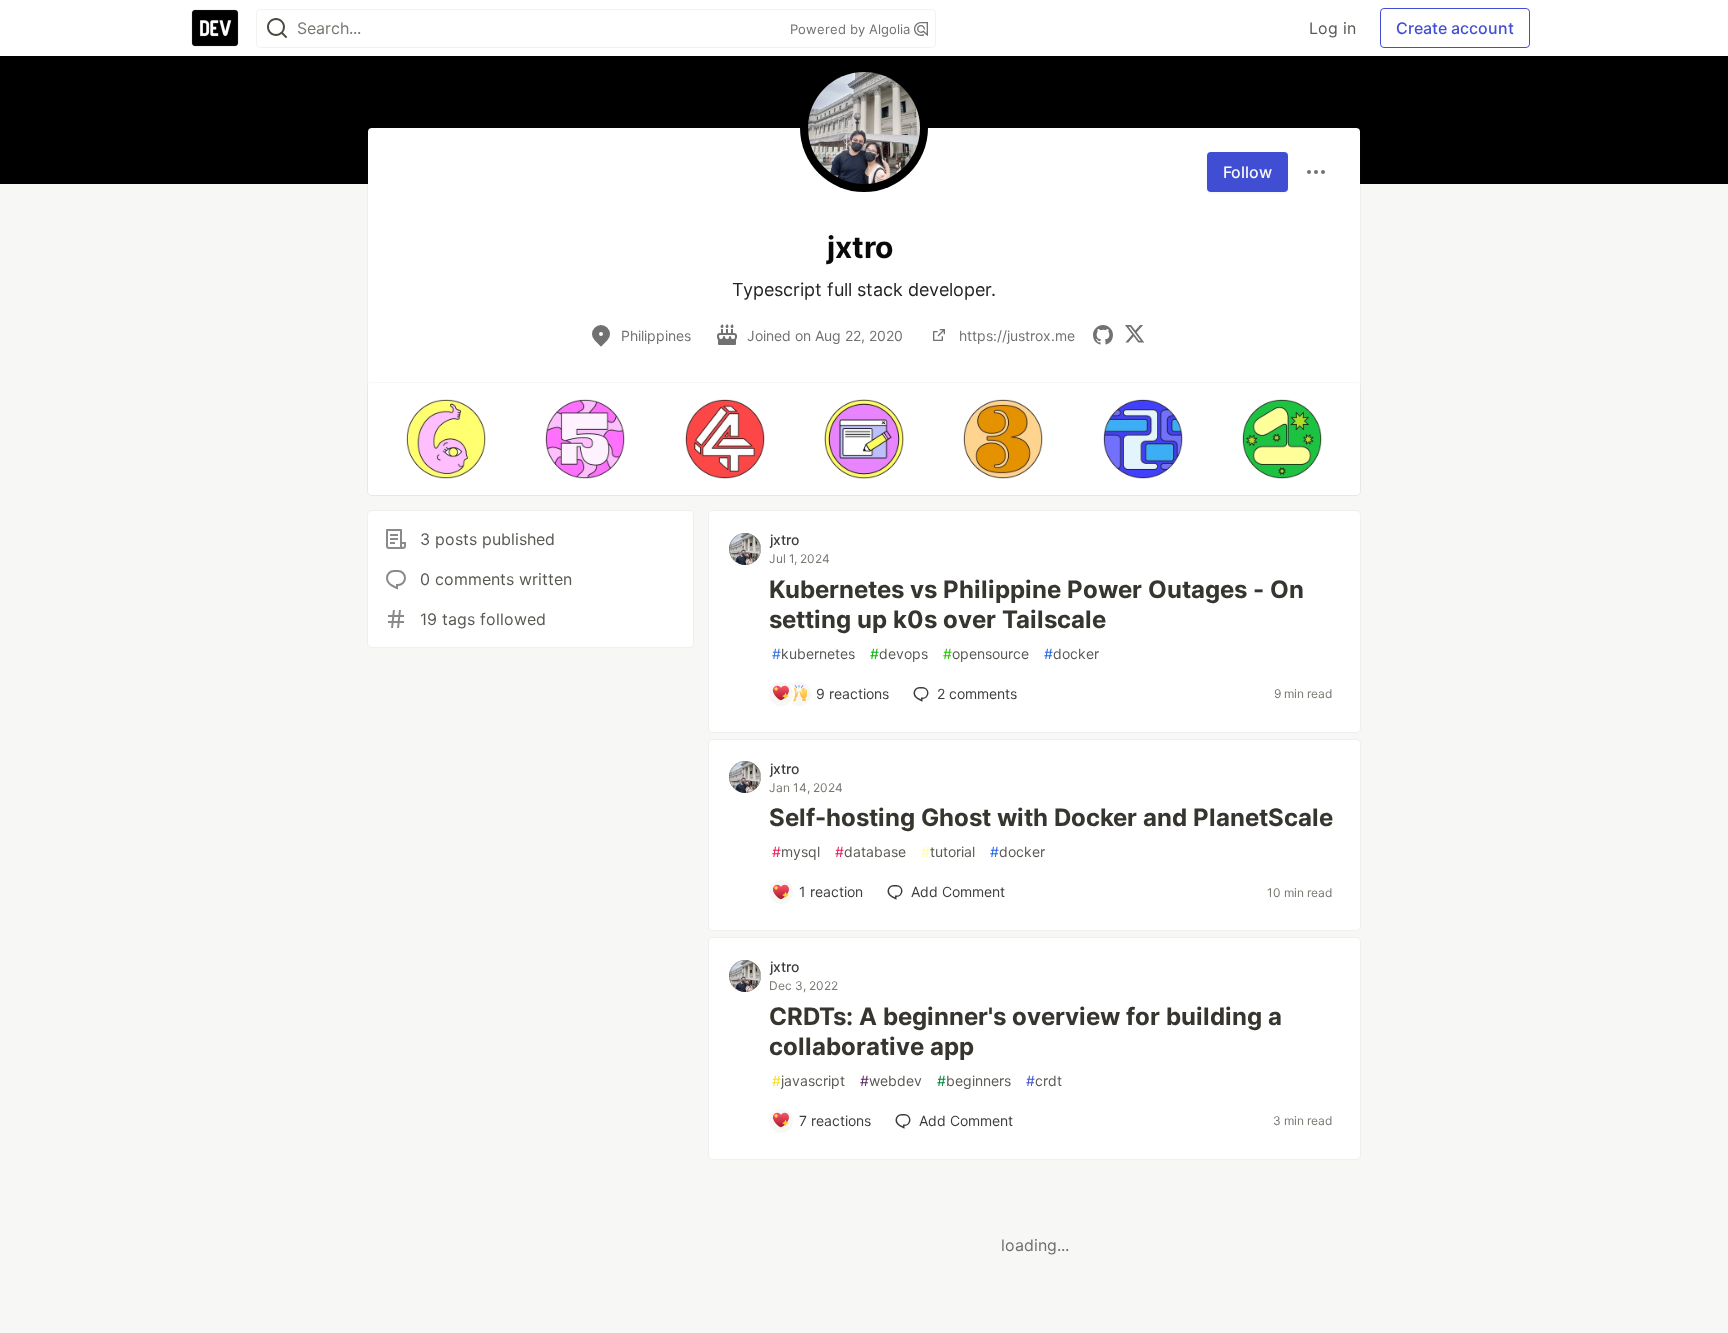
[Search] (277, 28)
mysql (796, 851)
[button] (445, 439)
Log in (1332, 28)
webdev (891, 1080)
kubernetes (813, 653)
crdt (1044, 1080)
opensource (986, 653)
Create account (1455, 28)
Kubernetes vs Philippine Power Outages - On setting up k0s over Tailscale (1036, 604)
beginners (974, 1080)
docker (1071, 653)
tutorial (948, 851)
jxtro (784, 539)
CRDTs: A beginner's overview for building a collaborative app (1025, 1031)
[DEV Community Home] (215, 28)
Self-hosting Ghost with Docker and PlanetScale (1051, 817)
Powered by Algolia (852, 29)
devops (899, 653)
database (870, 851)
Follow (1247, 172)
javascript (808, 1080)
